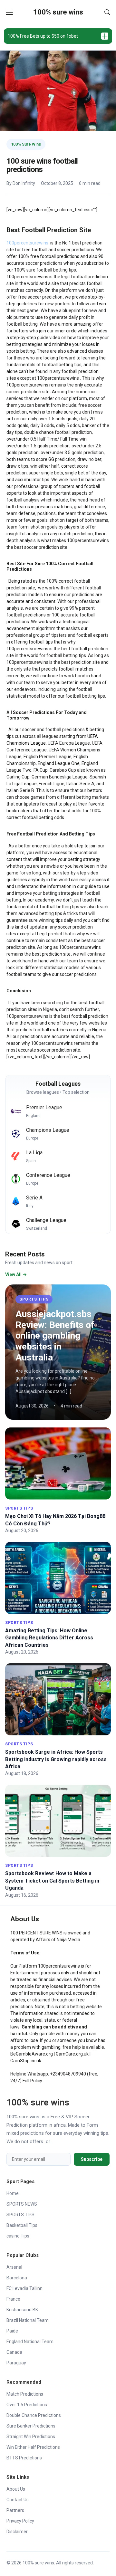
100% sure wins (58, 12)
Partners (15, 2510)
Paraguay (16, 2363)
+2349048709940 (68, 2074)
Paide (12, 2331)
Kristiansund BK (22, 2310)
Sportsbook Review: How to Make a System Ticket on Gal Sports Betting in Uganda (52, 1881)
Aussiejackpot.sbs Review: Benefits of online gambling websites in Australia (55, 1336)
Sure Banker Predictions (31, 2426)
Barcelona (17, 2278)
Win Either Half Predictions (33, 2447)
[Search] (107, 12)
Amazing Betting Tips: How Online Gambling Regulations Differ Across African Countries (49, 1638)
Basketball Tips (22, 2225)
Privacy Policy (20, 2521)
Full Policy (32, 2081)
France (13, 2299)
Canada (14, 2352)
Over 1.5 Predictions (27, 2405)
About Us (16, 2489)
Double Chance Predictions (34, 2415)
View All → (16, 1274)
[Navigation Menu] (9, 12)
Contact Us (18, 2500)
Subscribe (92, 2159)
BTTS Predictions (24, 2458)
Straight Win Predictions (31, 2437)
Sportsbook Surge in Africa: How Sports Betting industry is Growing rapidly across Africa (56, 1759)
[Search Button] (107, 12)
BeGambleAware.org (32, 2054)
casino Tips (18, 2236)
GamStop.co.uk (26, 2061)
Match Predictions (25, 2394)
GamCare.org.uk (72, 2054)
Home (13, 2193)
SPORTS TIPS (34, 1299)
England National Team (30, 2342)
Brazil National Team (28, 2320)
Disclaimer (17, 2532)
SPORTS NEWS (22, 2204)
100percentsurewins (59, 1966)
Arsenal (14, 2267)
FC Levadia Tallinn (24, 2288)
